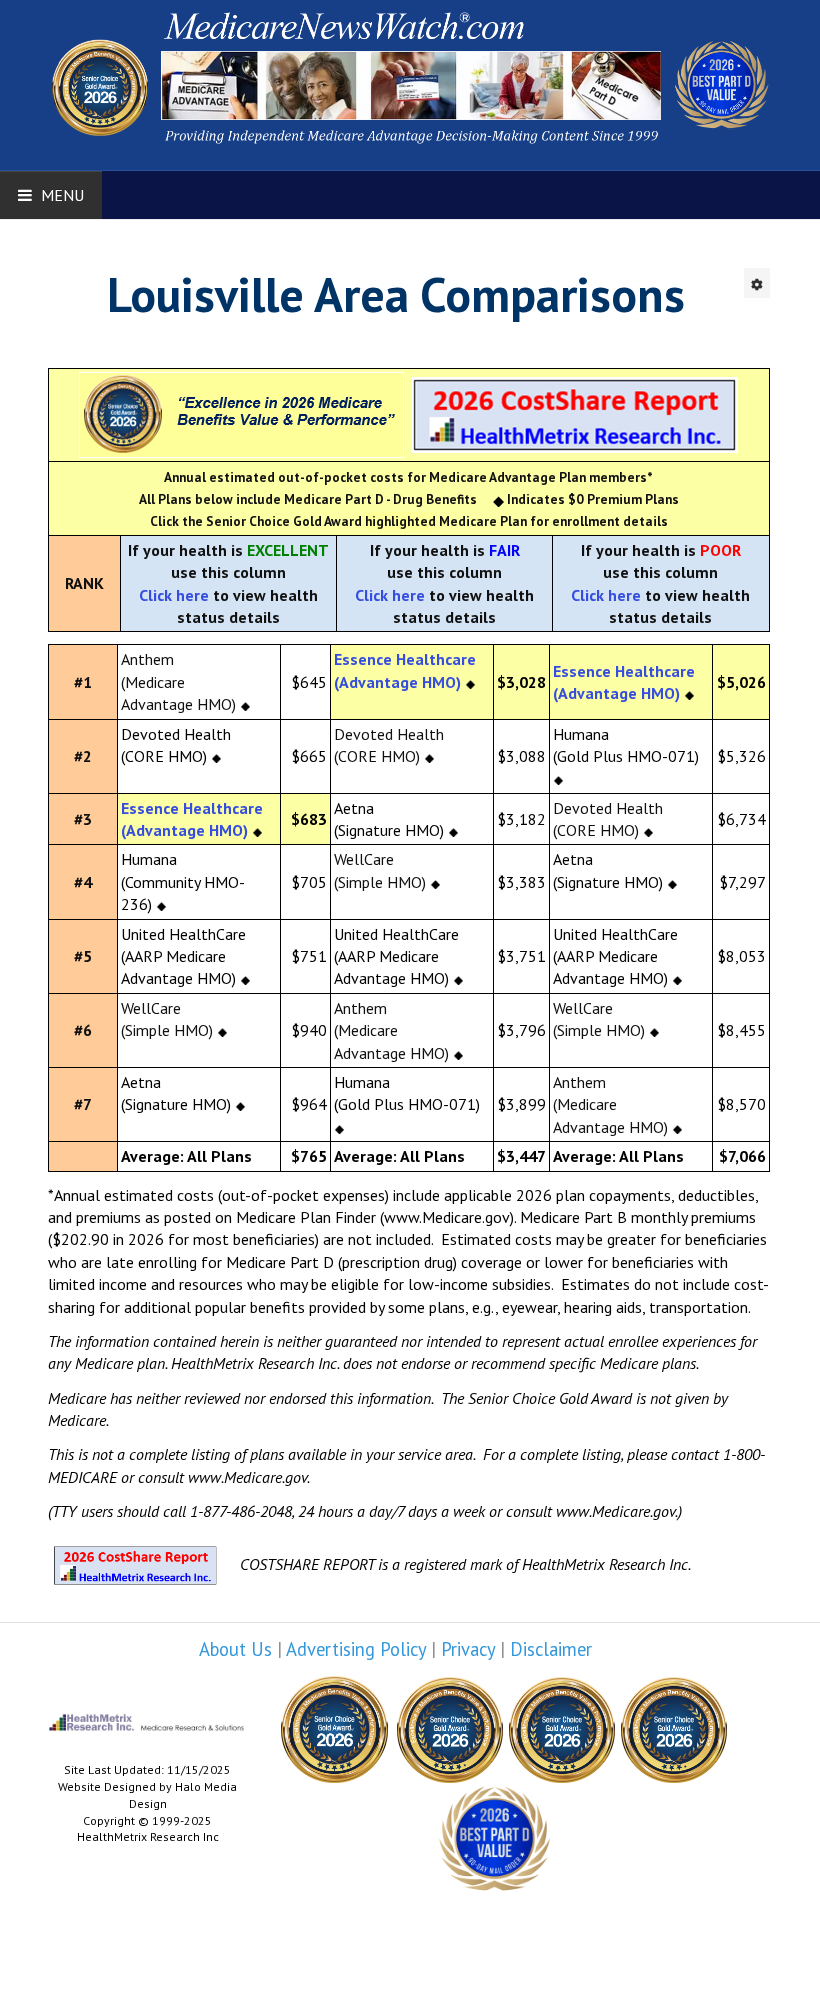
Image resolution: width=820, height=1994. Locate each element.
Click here (174, 595)
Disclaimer (551, 1649)
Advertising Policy (356, 1649)
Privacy (468, 1649)
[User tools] (757, 283)
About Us (235, 1649)
